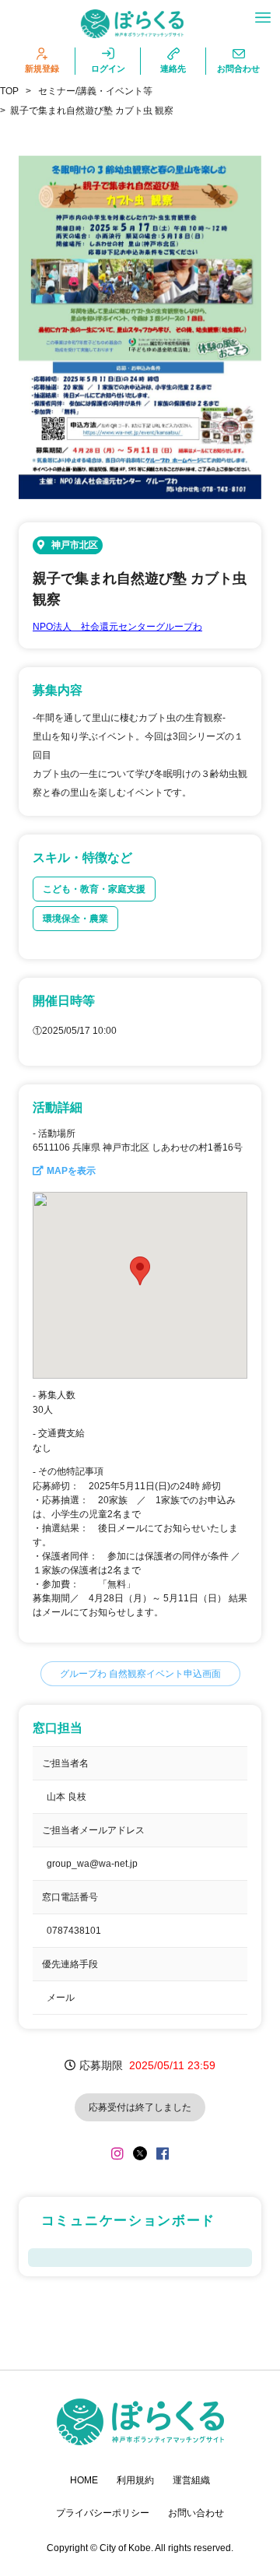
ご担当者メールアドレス (93, 1830)
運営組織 (191, 2480)
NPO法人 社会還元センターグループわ (117, 627)
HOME (84, 2480)
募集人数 (57, 1395)
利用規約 (135, 2480)
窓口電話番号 (70, 1897)
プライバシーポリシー (103, 2513)
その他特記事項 (71, 1471)
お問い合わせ (196, 2513)
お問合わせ (238, 69)
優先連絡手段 (70, 1964)
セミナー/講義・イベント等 (95, 91)
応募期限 (101, 2065)
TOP (9, 91)
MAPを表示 (71, 1171)
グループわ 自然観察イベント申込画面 (140, 1674)
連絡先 (173, 69)
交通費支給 (61, 1433)
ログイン (108, 69)
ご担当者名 (65, 1763)
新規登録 (42, 69)
